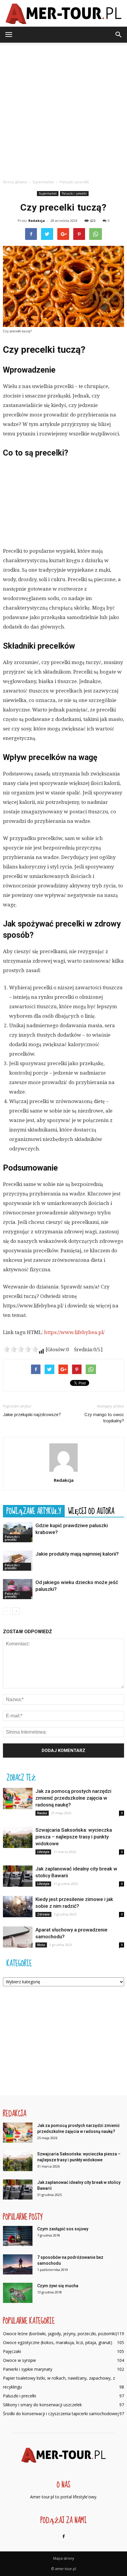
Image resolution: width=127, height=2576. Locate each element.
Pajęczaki (12, 2351)
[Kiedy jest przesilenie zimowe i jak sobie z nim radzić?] (18, 1907)
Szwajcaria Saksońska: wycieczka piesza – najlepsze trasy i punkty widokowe (74, 1837)
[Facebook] (63, 2537)
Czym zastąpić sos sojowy (63, 2229)
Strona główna (15, 182)
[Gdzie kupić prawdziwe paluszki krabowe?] (18, 1532)
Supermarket (48, 193)
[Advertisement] (63, 109)
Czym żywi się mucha (58, 2286)
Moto (41, 1945)
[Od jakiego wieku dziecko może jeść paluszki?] (18, 1589)
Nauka (42, 1813)
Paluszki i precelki (74, 193)
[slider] (21, 1349)
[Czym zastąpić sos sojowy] (18, 2236)
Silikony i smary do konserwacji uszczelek (42, 2405)
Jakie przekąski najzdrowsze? (32, 1415)
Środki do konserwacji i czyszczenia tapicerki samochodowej (61, 2414)
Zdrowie (43, 1914)
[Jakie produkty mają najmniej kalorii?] (18, 1561)
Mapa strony (64, 2558)
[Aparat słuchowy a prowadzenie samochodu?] (18, 1937)
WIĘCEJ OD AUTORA (91, 1511)
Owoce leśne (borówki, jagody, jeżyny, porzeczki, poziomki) (60, 2334)
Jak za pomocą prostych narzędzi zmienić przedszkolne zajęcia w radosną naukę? (73, 1798)
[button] (119, 35)
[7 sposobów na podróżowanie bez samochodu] (18, 2265)
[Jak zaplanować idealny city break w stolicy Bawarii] (18, 1876)
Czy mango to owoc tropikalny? (104, 1418)
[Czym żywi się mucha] (18, 2293)
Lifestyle (43, 1852)
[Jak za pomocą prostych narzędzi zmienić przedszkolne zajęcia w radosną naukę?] (18, 1799)
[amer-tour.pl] (63, 14)
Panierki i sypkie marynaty (28, 2369)
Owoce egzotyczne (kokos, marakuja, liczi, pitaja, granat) (58, 2342)
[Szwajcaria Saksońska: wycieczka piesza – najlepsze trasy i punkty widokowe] (18, 1837)
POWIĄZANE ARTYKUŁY (34, 1511)
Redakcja (37, 221)
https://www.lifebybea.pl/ (74, 1332)
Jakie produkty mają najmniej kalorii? (77, 1554)
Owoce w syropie (19, 2360)
